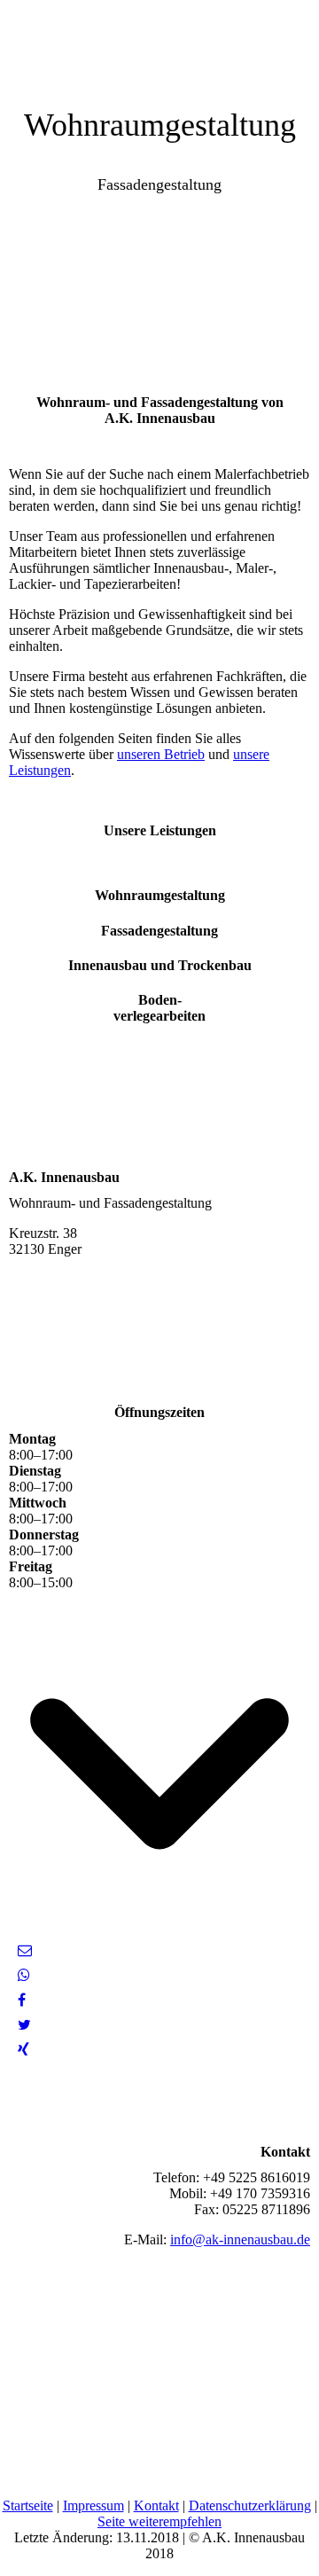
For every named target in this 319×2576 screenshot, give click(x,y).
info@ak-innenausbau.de (240, 2239)
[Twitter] (24, 2025)
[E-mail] (25, 1950)
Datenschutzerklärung (250, 2506)
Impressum (93, 2506)
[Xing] (23, 2050)
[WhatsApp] (24, 1975)
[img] (159, 44)
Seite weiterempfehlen (159, 2521)
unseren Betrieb (161, 754)
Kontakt (156, 2506)
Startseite (28, 2506)
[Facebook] (22, 2000)
